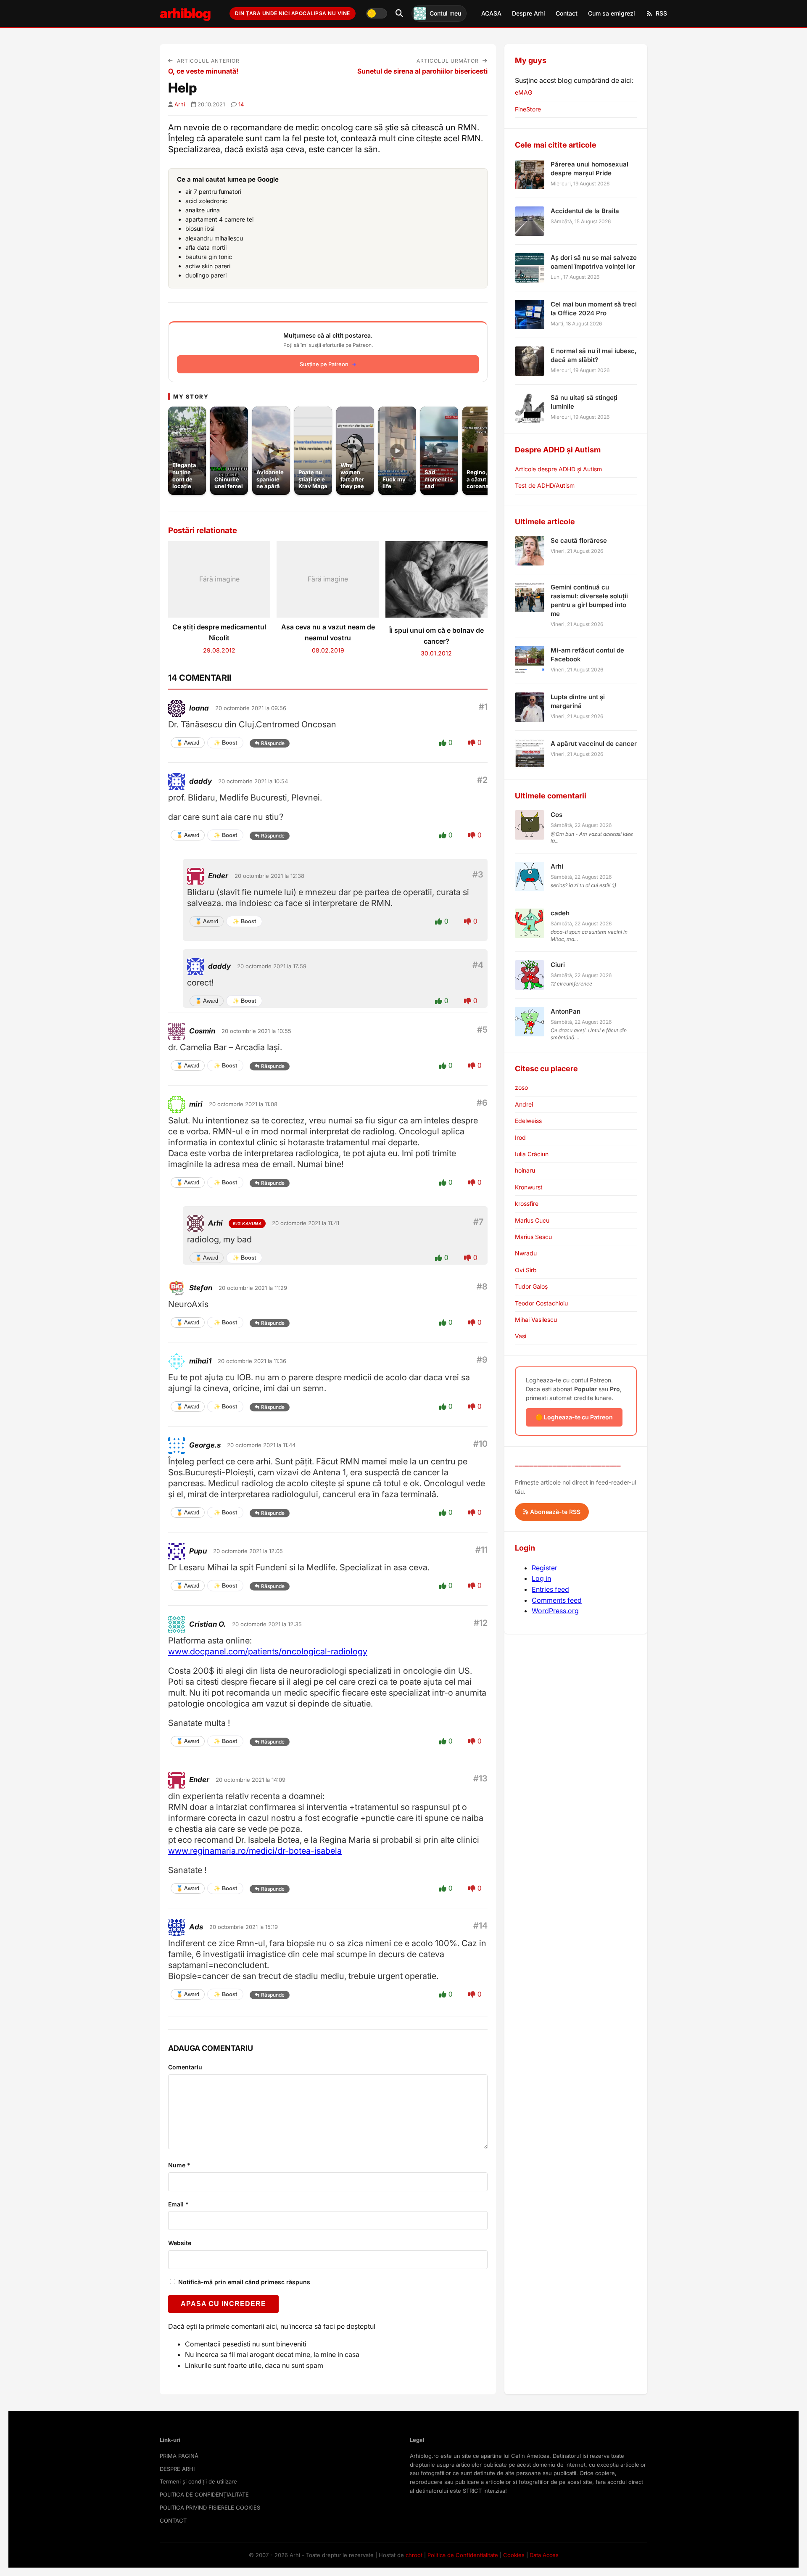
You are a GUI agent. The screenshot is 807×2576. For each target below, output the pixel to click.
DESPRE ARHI (177, 2469)
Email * (178, 2204)
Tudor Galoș (531, 1286)
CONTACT (173, 2521)
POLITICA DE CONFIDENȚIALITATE (204, 2494)
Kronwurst (529, 1187)
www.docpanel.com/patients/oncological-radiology (268, 1651)
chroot (414, 2555)
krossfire (527, 1203)
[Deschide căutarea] (399, 13)
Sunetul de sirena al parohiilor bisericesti (422, 71)
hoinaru (525, 1170)
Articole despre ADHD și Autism (558, 469)
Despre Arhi (529, 13)
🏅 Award (188, 743)
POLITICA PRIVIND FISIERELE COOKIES (210, 2507)
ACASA (491, 13)
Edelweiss (528, 1121)
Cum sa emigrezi (612, 13)
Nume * (179, 2165)
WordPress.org (555, 1611)
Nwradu (526, 1253)
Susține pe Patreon (324, 364)
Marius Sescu (533, 1237)
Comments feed (557, 1600)
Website (180, 2243)
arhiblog (185, 13)
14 (241, 104)
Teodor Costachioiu (541, 1303)
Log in (541, 1578)
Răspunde (273, 743)
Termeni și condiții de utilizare (198, 2481)
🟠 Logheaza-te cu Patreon (574, 1417)
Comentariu (185, 2067)
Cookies (514, 2555)
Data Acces (544, 2555)
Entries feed (550, 1589)
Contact (567, 13)
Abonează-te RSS (554, 1512)
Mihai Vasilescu (536, 1320)
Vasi (521, 1336)
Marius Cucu (532, 1220)
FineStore (528, 109)
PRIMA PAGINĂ (179, 2456)
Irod (520, 1137)
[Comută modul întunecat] (377, 13)
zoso (521, 1087)
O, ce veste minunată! (203, 71)
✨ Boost (225, 743)
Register (545, 1568)
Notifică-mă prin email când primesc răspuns (243, 2282)
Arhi (180, 104)
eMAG (523, 92)
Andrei (524, 1104)
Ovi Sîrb (526, 1270)
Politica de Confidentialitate (463, 2555)
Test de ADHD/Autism (545, 485)
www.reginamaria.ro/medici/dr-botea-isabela (255, 1851)
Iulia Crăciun (532, 1154)
